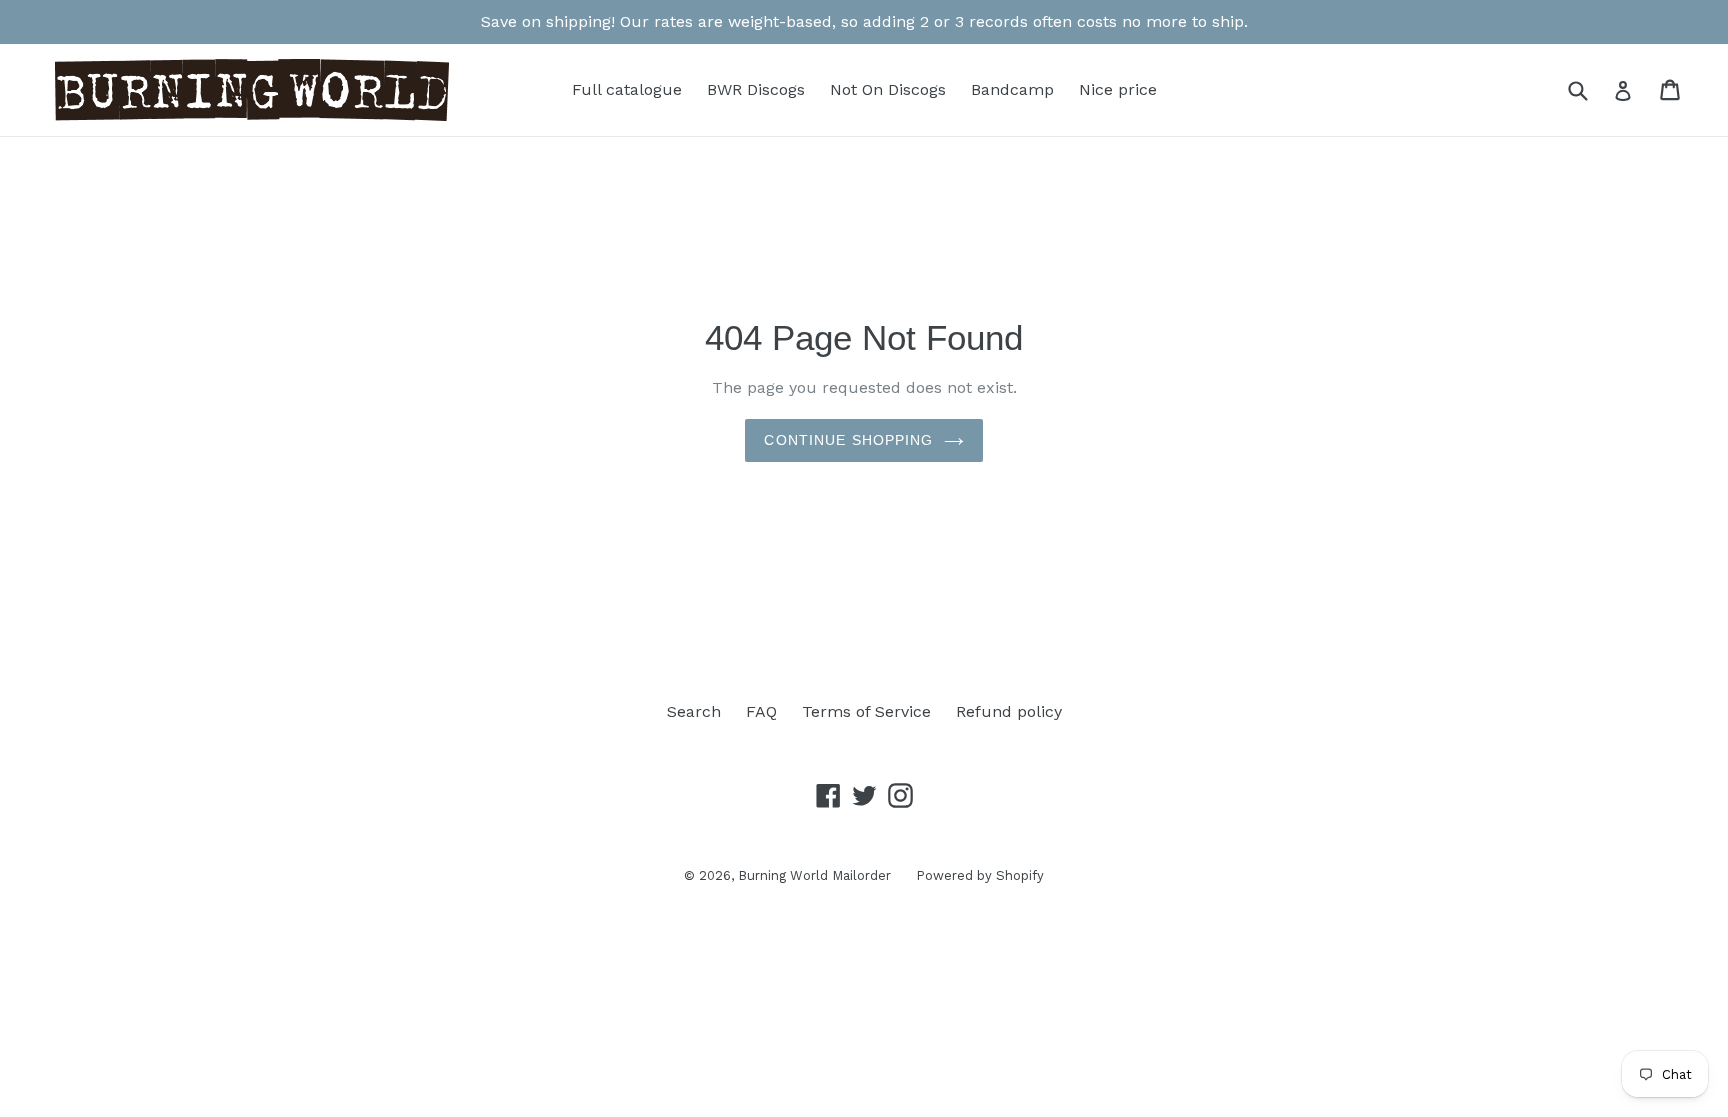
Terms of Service (866, 711)
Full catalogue (627, 89)
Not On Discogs (888, 89)
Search (694, 711)
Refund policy (1009, 711)
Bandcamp (1012, 89)
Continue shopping (848, 440)
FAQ (761, 711)
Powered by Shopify (980, 875)
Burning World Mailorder (814, 875)
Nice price (1118, 89)
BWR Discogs (756, 89)
